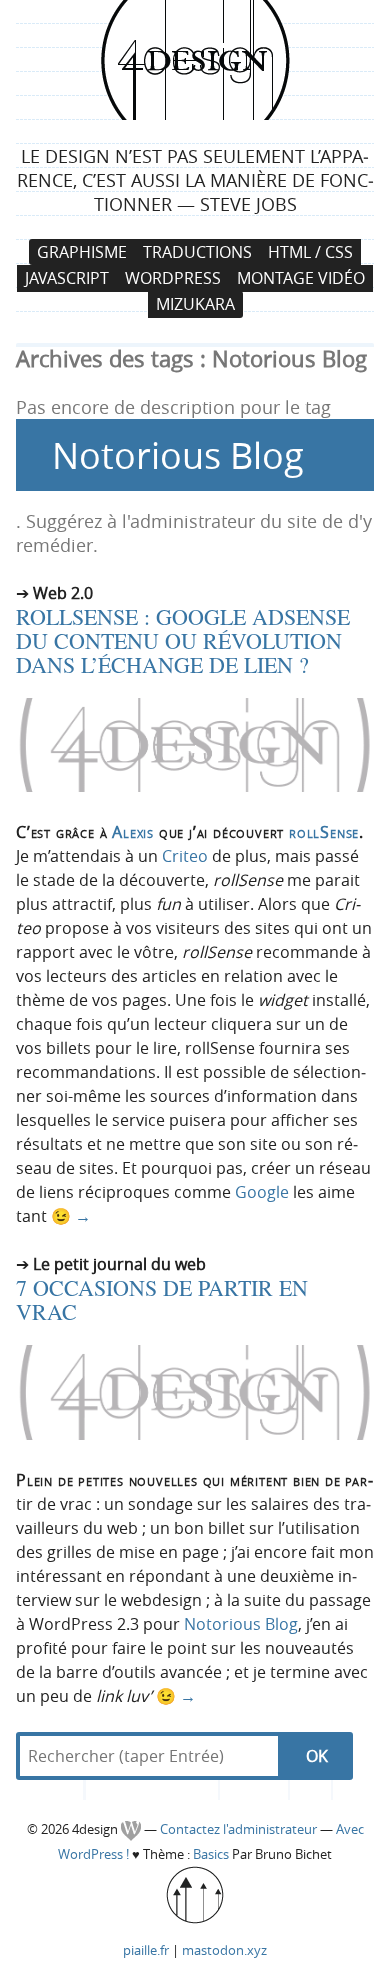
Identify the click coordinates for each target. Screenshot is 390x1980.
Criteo (185, 856)
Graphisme (82, 252)
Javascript (67, 278)
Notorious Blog (241, 1624)
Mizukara (195, 305)
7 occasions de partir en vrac (162, 1299)
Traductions (197, 252)
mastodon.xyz (224, 1950)
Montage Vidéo (301, 278)
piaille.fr (146, 1950)
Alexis (133, 832)
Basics (211, 1854)
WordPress (173, 278)
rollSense (324, 832)
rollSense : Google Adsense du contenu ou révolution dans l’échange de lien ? (183, 640)
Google (262, 1192)
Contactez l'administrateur (240, 1829)
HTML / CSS (310, 252)
